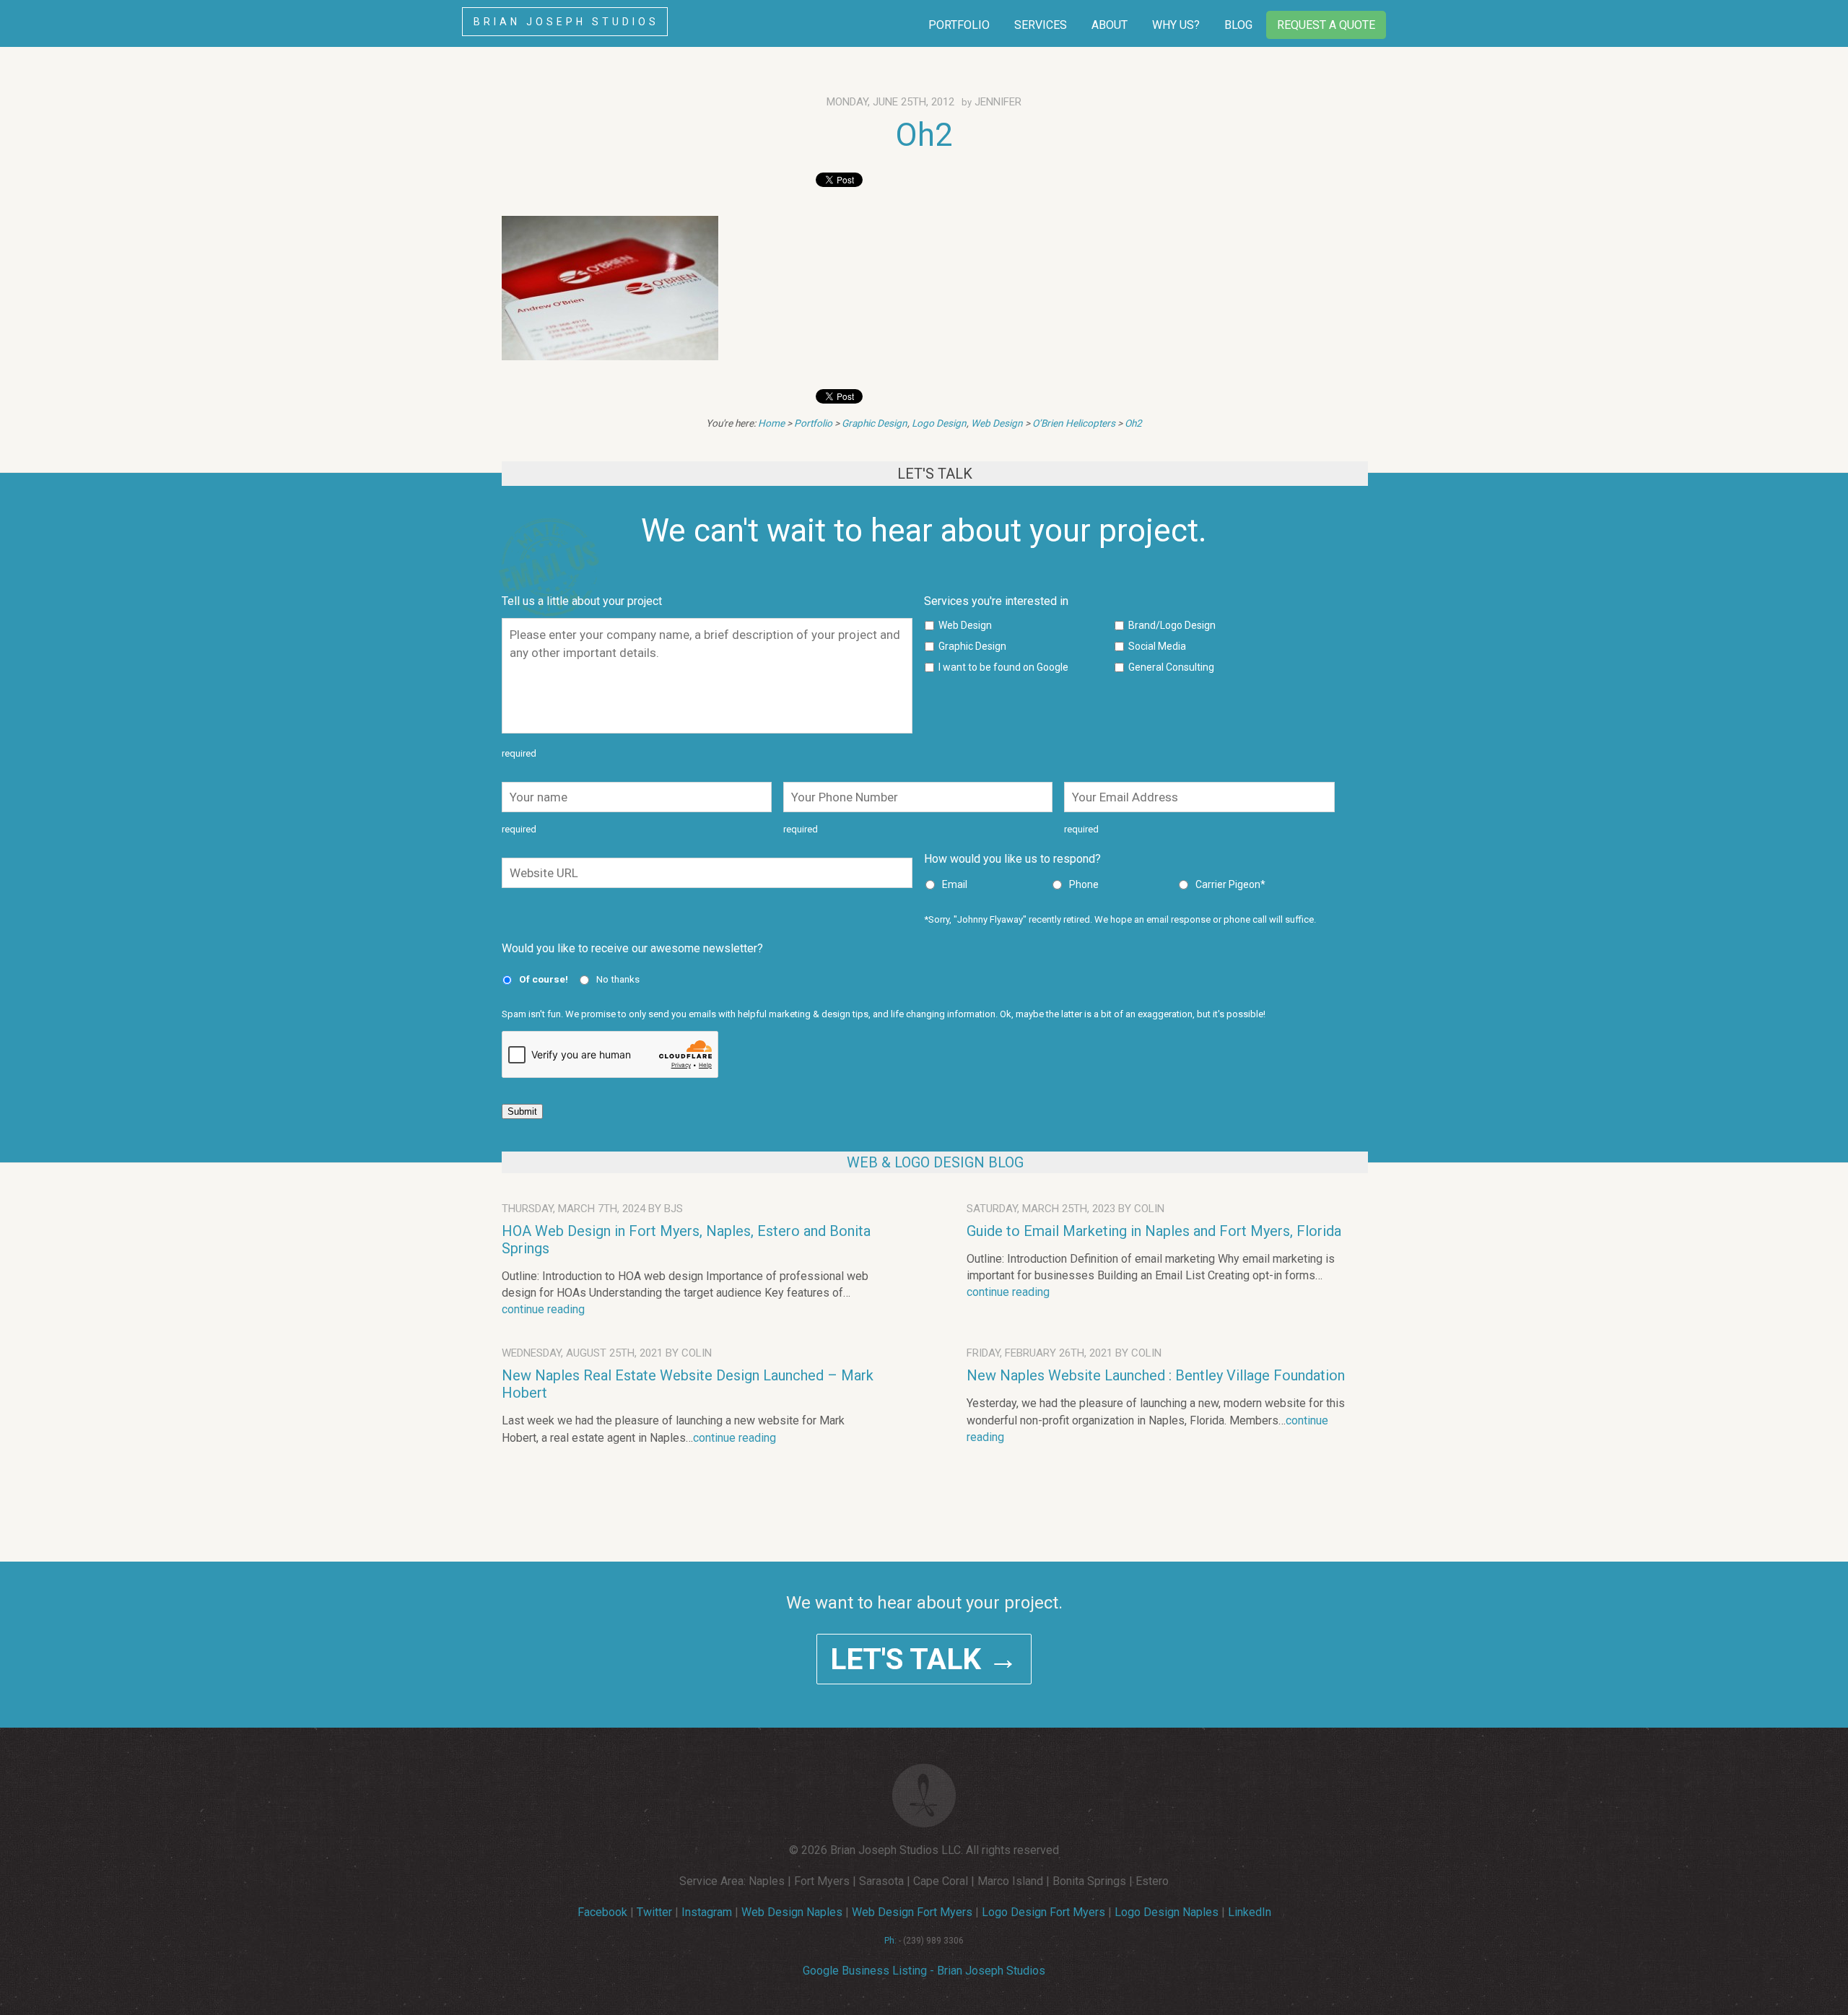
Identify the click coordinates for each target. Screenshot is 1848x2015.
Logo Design (939, 423)
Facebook (602, 1912)
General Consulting (1171, 667)
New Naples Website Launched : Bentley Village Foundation (1156, 1375)
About (1110, 25)
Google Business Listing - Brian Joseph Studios (924, 1971)
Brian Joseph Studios (566, 22)
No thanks (618, 979)
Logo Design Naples (1167, 1912)
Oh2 (924, 135)
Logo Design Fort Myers (1043, 1912)
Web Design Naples (792, 1912)
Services (1041, 25)
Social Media (1157, 646)
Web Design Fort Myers (912, 1912)
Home (771, 423)
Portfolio (959, 25)
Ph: (890, 1941)
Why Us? (1176, 25)
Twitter (654, 1912)
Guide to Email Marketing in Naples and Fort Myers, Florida (1154, 1231)
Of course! (544, 979)
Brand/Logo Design (1172, 625)
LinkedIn (1250, 1912)
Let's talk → (924, 1659)
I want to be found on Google (1003, 667)
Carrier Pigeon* (1230, 884)
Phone (1084, 884)
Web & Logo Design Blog (935, 1162)
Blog (1238, 25)
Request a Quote (1326, 25)
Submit (522, 1111)
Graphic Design (875, 423)
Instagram (707, 1912)
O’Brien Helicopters (1074, 423)
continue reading (543, 1309)
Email (955, 884)
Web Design (997, 423)
